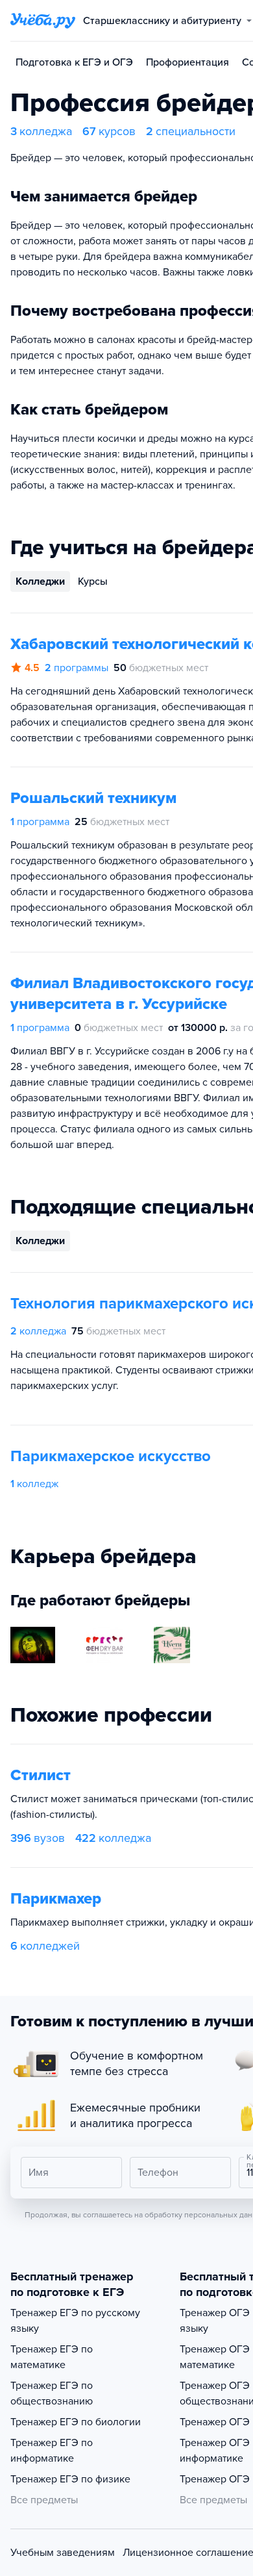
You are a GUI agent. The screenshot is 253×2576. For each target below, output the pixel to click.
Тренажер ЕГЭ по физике (70, 2479)
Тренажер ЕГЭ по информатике (52, 2451)
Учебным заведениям (63, 2553)
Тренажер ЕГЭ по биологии (76, 2422)
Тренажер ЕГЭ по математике (52, 2357)
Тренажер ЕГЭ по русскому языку (75, 2321)
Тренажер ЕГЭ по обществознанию (52, 2393)
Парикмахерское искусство (111, 1456)
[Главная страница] (43, 21)
